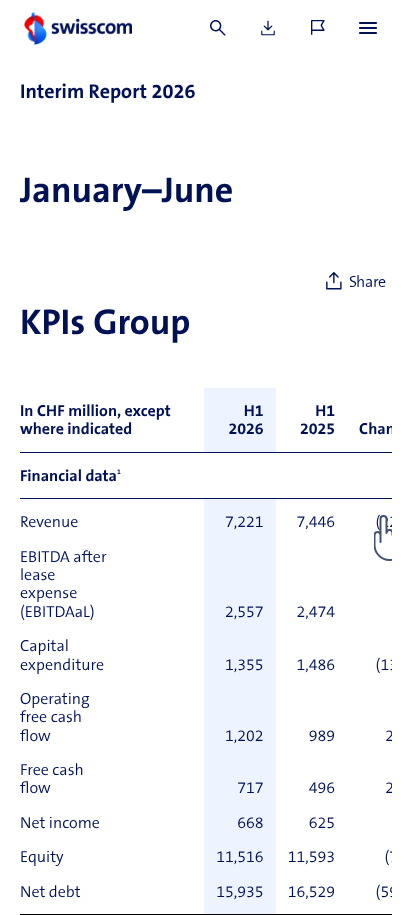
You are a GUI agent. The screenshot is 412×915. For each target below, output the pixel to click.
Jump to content (150, 10)
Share (367, 283)
